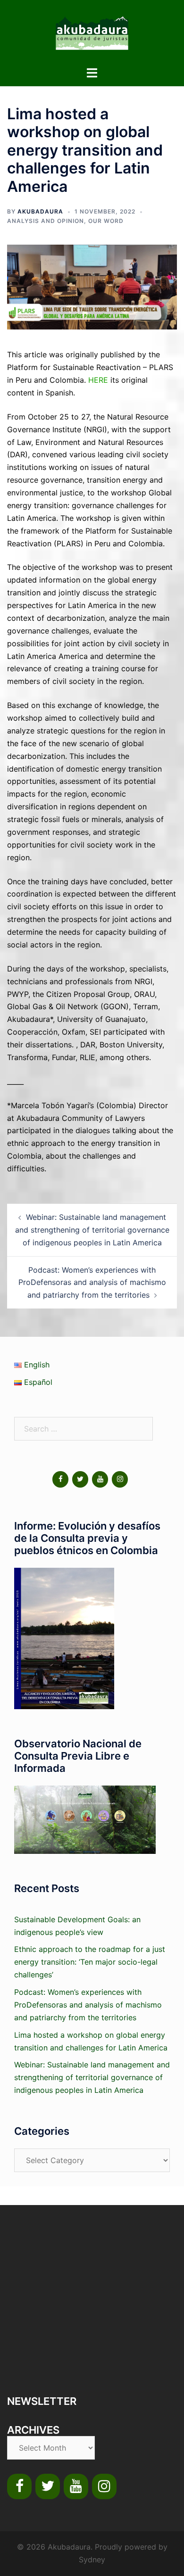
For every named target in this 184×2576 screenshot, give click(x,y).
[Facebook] (60, 1479)
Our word (106, 221)
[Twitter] (80, 1479)
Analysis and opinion (46, 221)
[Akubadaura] (92, 32)
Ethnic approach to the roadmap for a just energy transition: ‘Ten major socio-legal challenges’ (90, 1962)
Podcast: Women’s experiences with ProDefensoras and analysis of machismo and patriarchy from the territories (92, 1283)
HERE (98, 380)
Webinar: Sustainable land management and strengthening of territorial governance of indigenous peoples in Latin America (92, 1230)
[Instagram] (120, 1479)
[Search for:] (84, 1429)
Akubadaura (40, 211)
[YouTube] (100, 1479)
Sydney (92, 2560)
